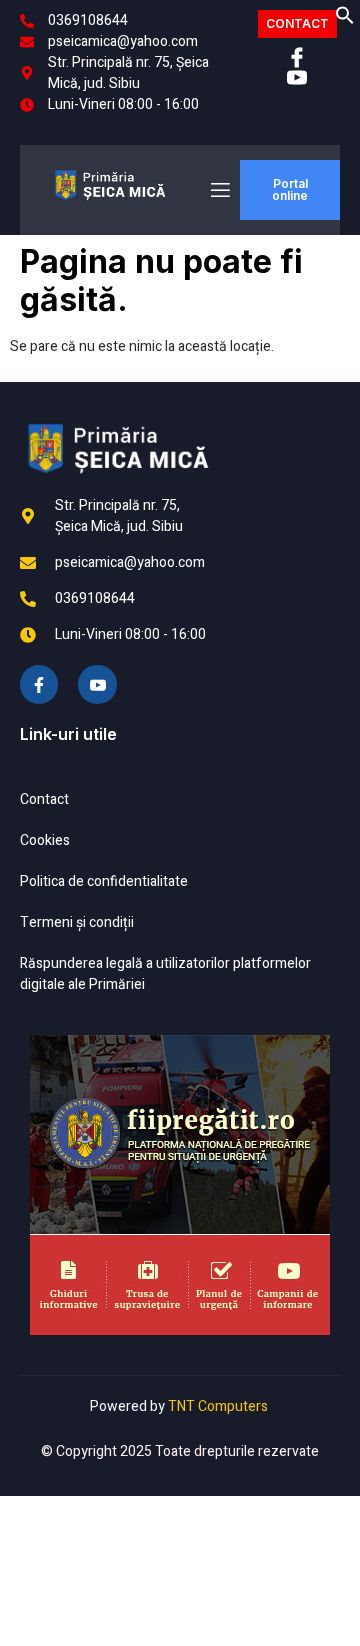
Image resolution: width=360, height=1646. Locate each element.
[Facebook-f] (39, 684)
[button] (345, 20)
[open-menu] (219, 190)
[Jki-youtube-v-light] (97, 684)
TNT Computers (218, 1406)
